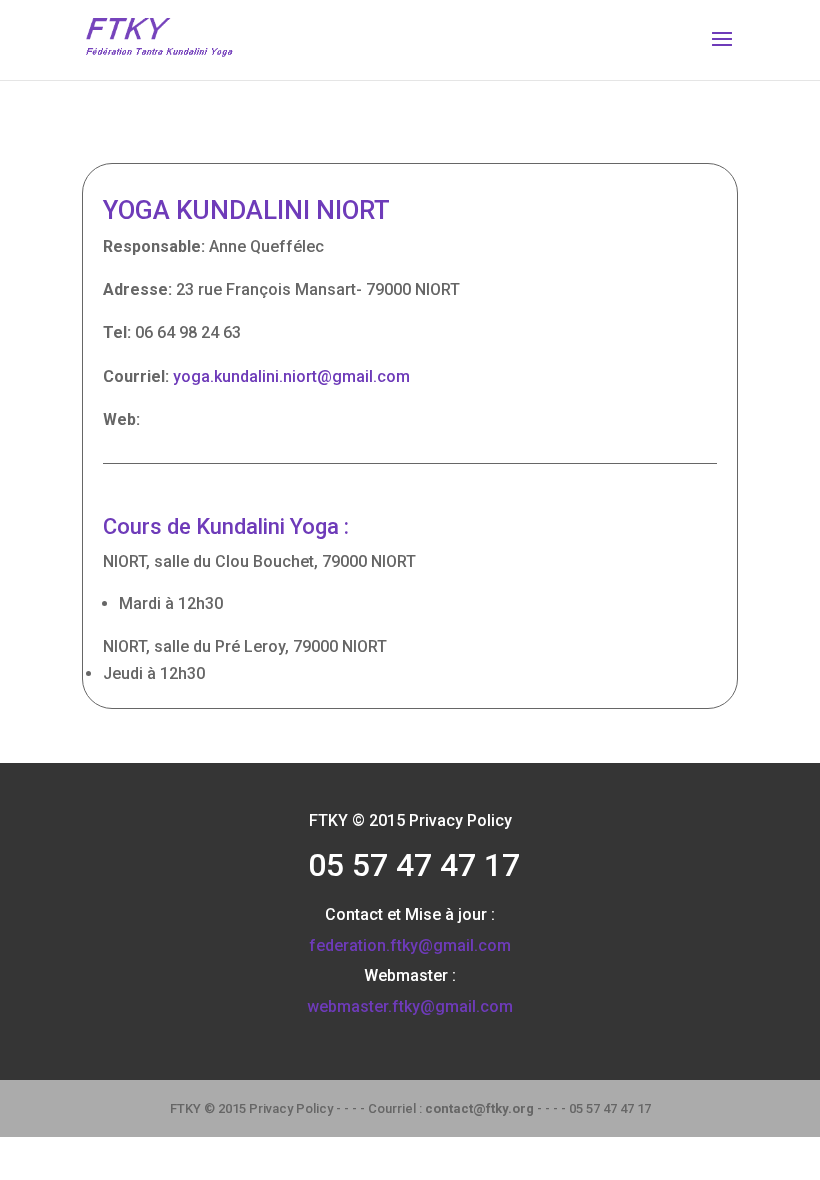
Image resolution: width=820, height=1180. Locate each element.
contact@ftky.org (479, 1108)
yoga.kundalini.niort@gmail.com (291, 376)
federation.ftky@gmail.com (410, 945)
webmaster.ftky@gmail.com (410, 1006)
